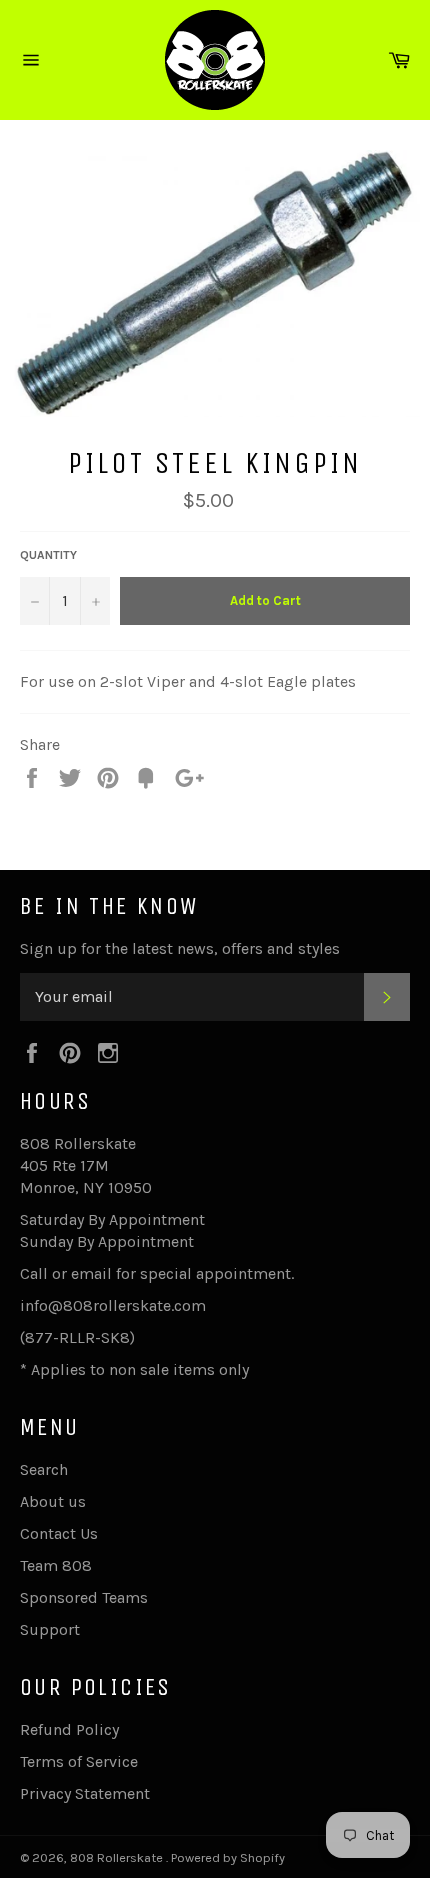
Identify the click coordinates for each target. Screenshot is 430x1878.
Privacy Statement (85, 1793)
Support (50, 1629)
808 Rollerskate (118, 1857)
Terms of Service (79, 1761)
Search (44, 1469)
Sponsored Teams (84, 1597)
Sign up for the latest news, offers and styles (180, 948)
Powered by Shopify (228, 1857)
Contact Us (59, 1533)
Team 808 (56, 1565)
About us (53, 1501)
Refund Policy (69, 1729)
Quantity (48, 555)
